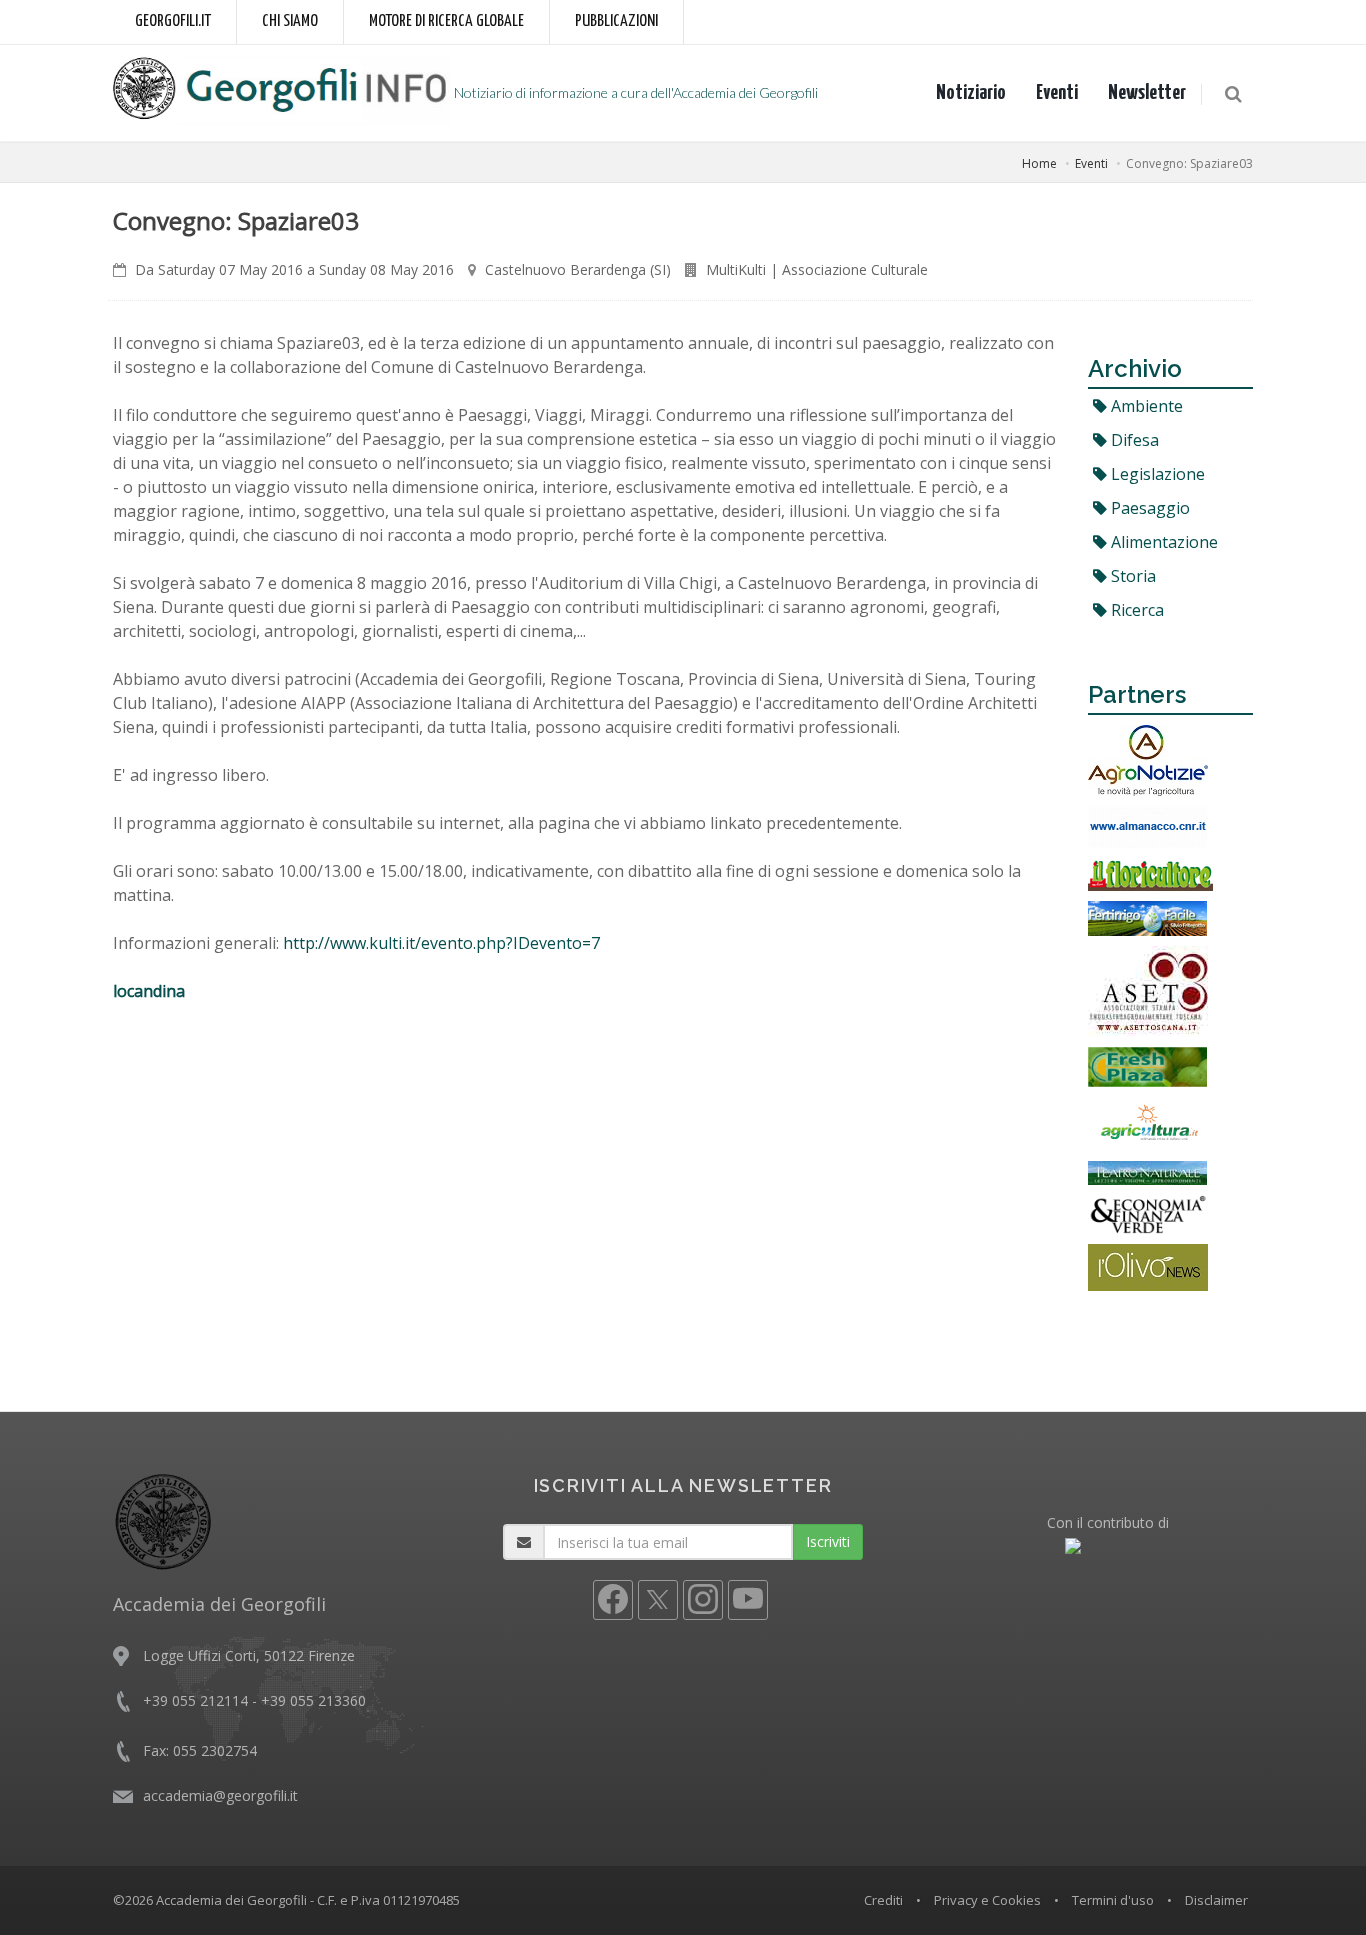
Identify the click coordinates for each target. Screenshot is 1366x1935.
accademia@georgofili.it (220, 1795)
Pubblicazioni (616, 21)
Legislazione (1156, 474)
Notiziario (971, 93)
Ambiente (1145, 406)
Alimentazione (1162, 542)
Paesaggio (1148, 508)
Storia (1131, 576)
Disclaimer (1216, 1900)
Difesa (1133, 440)
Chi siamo (290, 21)
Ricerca (1135, 610)
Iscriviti (828, 1541)
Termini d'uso (1113, 1900)
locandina (149, 991)
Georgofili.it (173, 21)
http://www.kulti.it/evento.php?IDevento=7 (441, 943)
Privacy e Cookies (987, 1900)
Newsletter (1147, 93)
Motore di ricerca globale (446, 21)
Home (1039, 163)
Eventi (1057, 93)
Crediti (883, 1900)
